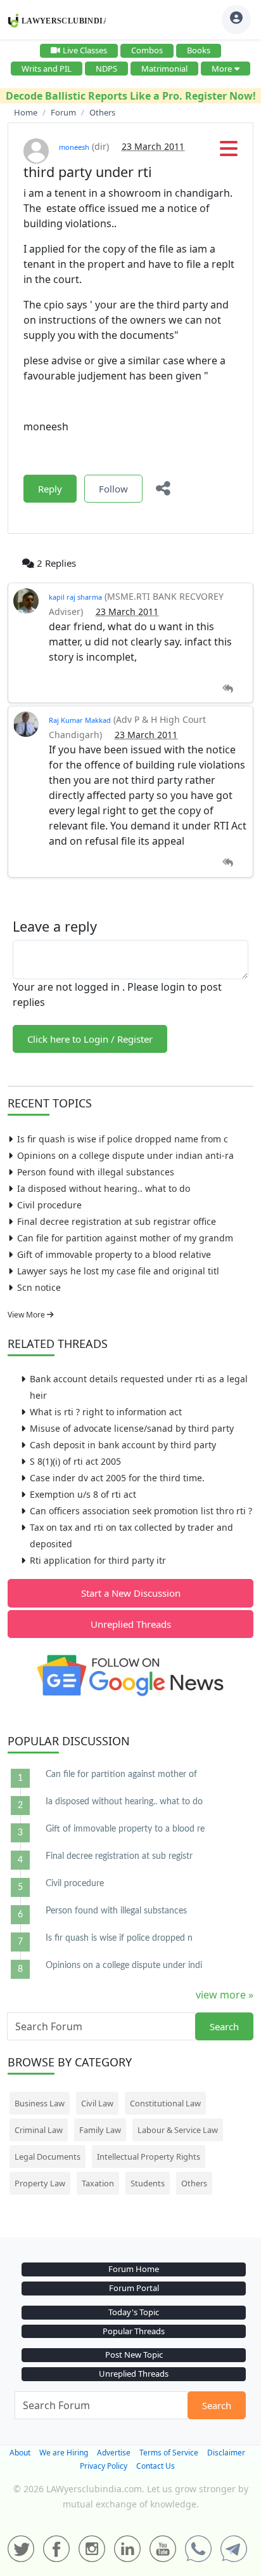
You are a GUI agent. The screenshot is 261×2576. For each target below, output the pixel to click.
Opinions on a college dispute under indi (124, 1965)
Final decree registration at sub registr (119, 1856)
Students (148, 2183)
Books (199, 50)
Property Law (40, 2183)
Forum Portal (134, 2288)
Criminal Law (39, 2130)
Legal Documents (48, 2157)
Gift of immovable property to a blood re (125, 1829)
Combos (147, 50)
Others (194, 2183)
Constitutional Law (165, 2103)
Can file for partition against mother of (121, 1774)
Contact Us (156, 2466)
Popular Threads (134, 2331)
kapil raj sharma (75, 597)
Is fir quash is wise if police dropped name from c (123, 1139)
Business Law (40, 2103)
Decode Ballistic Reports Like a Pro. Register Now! (131, 96)
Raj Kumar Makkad (80, 720)
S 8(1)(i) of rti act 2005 (75, 1461)
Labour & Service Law (178, 2130)
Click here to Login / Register (90, 1039)
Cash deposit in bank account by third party (123, 1445)
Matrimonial (164, 69)
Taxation (98, 2183)
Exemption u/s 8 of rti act (83, 1494)
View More (27, 1315)
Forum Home (134, 2269)
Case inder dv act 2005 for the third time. (117, 1478)
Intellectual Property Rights (149, 2157)
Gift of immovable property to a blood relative (114, 1254)
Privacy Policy (104, 2466)
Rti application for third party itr (98, 1560)
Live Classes (85, 50)
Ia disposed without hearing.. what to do (104, 1188)
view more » (225, 1995)
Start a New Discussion (131, 1593)
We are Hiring (64, 2453)
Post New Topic (134, 2355)
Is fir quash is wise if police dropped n (119, 1938)
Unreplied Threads (131, 1624)
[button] (229, 152)
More (222, 69)
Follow (113, 489)
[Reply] (228, 689)
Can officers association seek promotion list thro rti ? (141, 1511)
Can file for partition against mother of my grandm (125, 1238)
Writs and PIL (47, 69)
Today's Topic (134, 2312)
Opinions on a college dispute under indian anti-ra (125, 1155)
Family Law (100, 2130)
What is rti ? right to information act (106, 1412)
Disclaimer (226, 2453)
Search (224, 2026)
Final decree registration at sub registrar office (117, 1221)
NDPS (106, 69)
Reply (50, 489)
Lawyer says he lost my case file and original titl (118, 1271)
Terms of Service (169, 2453)
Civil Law (97, 2103)
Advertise (114, 2453)
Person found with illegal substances (96, 1172)
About (20, 2453)
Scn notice (39, 1287)
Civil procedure (49, 1205)
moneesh (74, 147)
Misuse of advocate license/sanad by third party (132, 1428)
